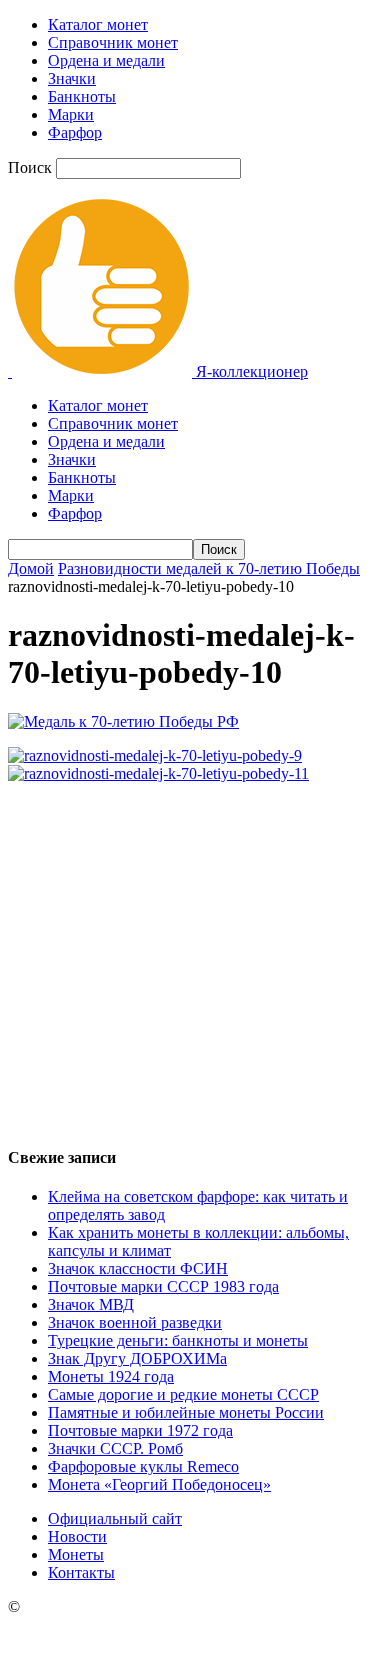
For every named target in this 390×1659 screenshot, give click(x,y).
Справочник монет (113, 42)
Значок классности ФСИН (138, 1268)
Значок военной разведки (135, 1322)
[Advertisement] (195, 955)
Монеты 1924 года (111, 1376)
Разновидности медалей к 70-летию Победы (209, 568)
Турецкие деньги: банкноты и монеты (178, 1340)
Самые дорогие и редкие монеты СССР (183, 1394)
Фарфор (75, 132)
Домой (31, 568)
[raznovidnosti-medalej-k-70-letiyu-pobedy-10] (123, 721)
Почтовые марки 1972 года (140, 1430)
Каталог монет (98, 24)
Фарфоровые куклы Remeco (143, 1466)
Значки (72, 78)
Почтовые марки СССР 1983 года (163, 1286)
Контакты (81, 1572)
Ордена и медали (106, 60)
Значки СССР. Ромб (115, 1448)
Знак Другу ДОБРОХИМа (137, 1358)
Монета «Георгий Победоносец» (159, 1484)
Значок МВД (91, 1304)
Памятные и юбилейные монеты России (186, 1412)
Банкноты (82, 96)
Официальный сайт (115, 1518)
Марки (71, 114)
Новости (77, 1536)
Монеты (76, 1554)
